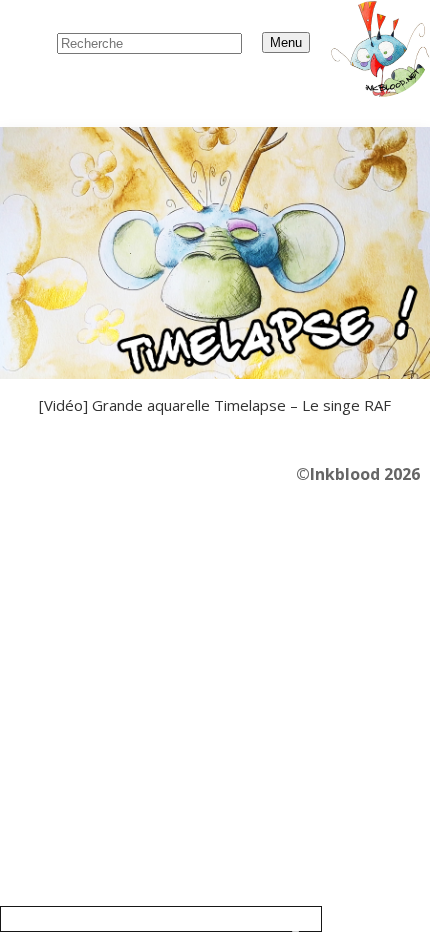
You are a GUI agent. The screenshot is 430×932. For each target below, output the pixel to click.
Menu (286, 42)
